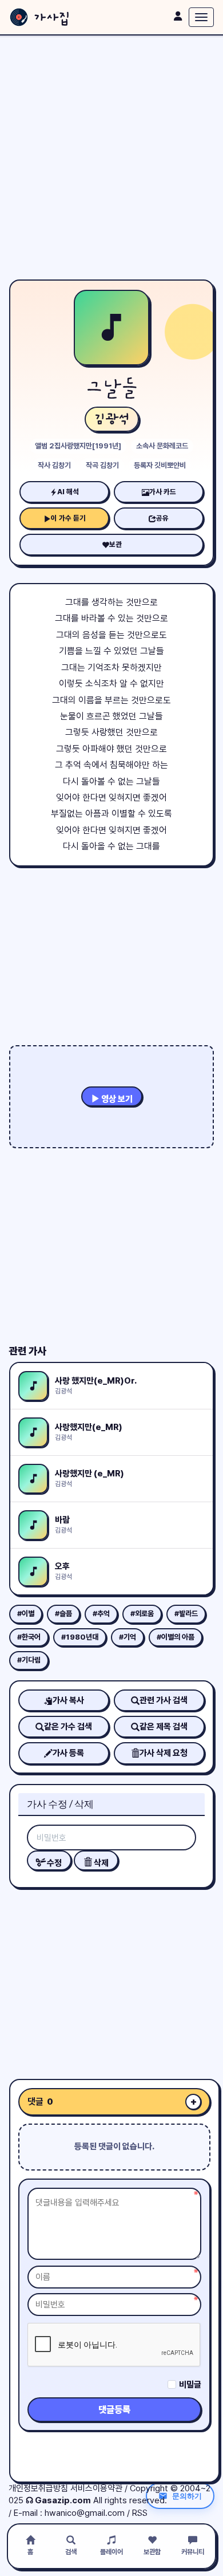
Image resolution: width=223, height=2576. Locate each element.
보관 (116, 544)
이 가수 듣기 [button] (68, 518)
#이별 (26, 1614)
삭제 (100, 1863)
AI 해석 (68, 492)
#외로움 (142, 1614)
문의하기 (187, 2496)
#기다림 (29, 1660)
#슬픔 (63, 1614)
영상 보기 (116, 1099)
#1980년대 (80, 1637)
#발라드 (186, 1614)
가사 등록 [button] (68, 1753)
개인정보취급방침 (38, 2488)
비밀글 (190, 2385)
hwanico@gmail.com (85, 2513)
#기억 (128, 1637)
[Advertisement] (111, 157)
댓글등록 (114, 2410)
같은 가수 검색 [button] (68, 1727)
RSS (140, 2513)
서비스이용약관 (96, 2488)
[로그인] (178, 16)
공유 (162, 518)
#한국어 (29, 1637)
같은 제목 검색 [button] (164, 1727)
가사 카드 (163, 492)
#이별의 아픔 (176, 1637)
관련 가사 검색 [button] (164, 1700)
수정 (53, 1863)
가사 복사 (68, 1700)
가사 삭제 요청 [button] (164, 1753)
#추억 (101, 1614)
